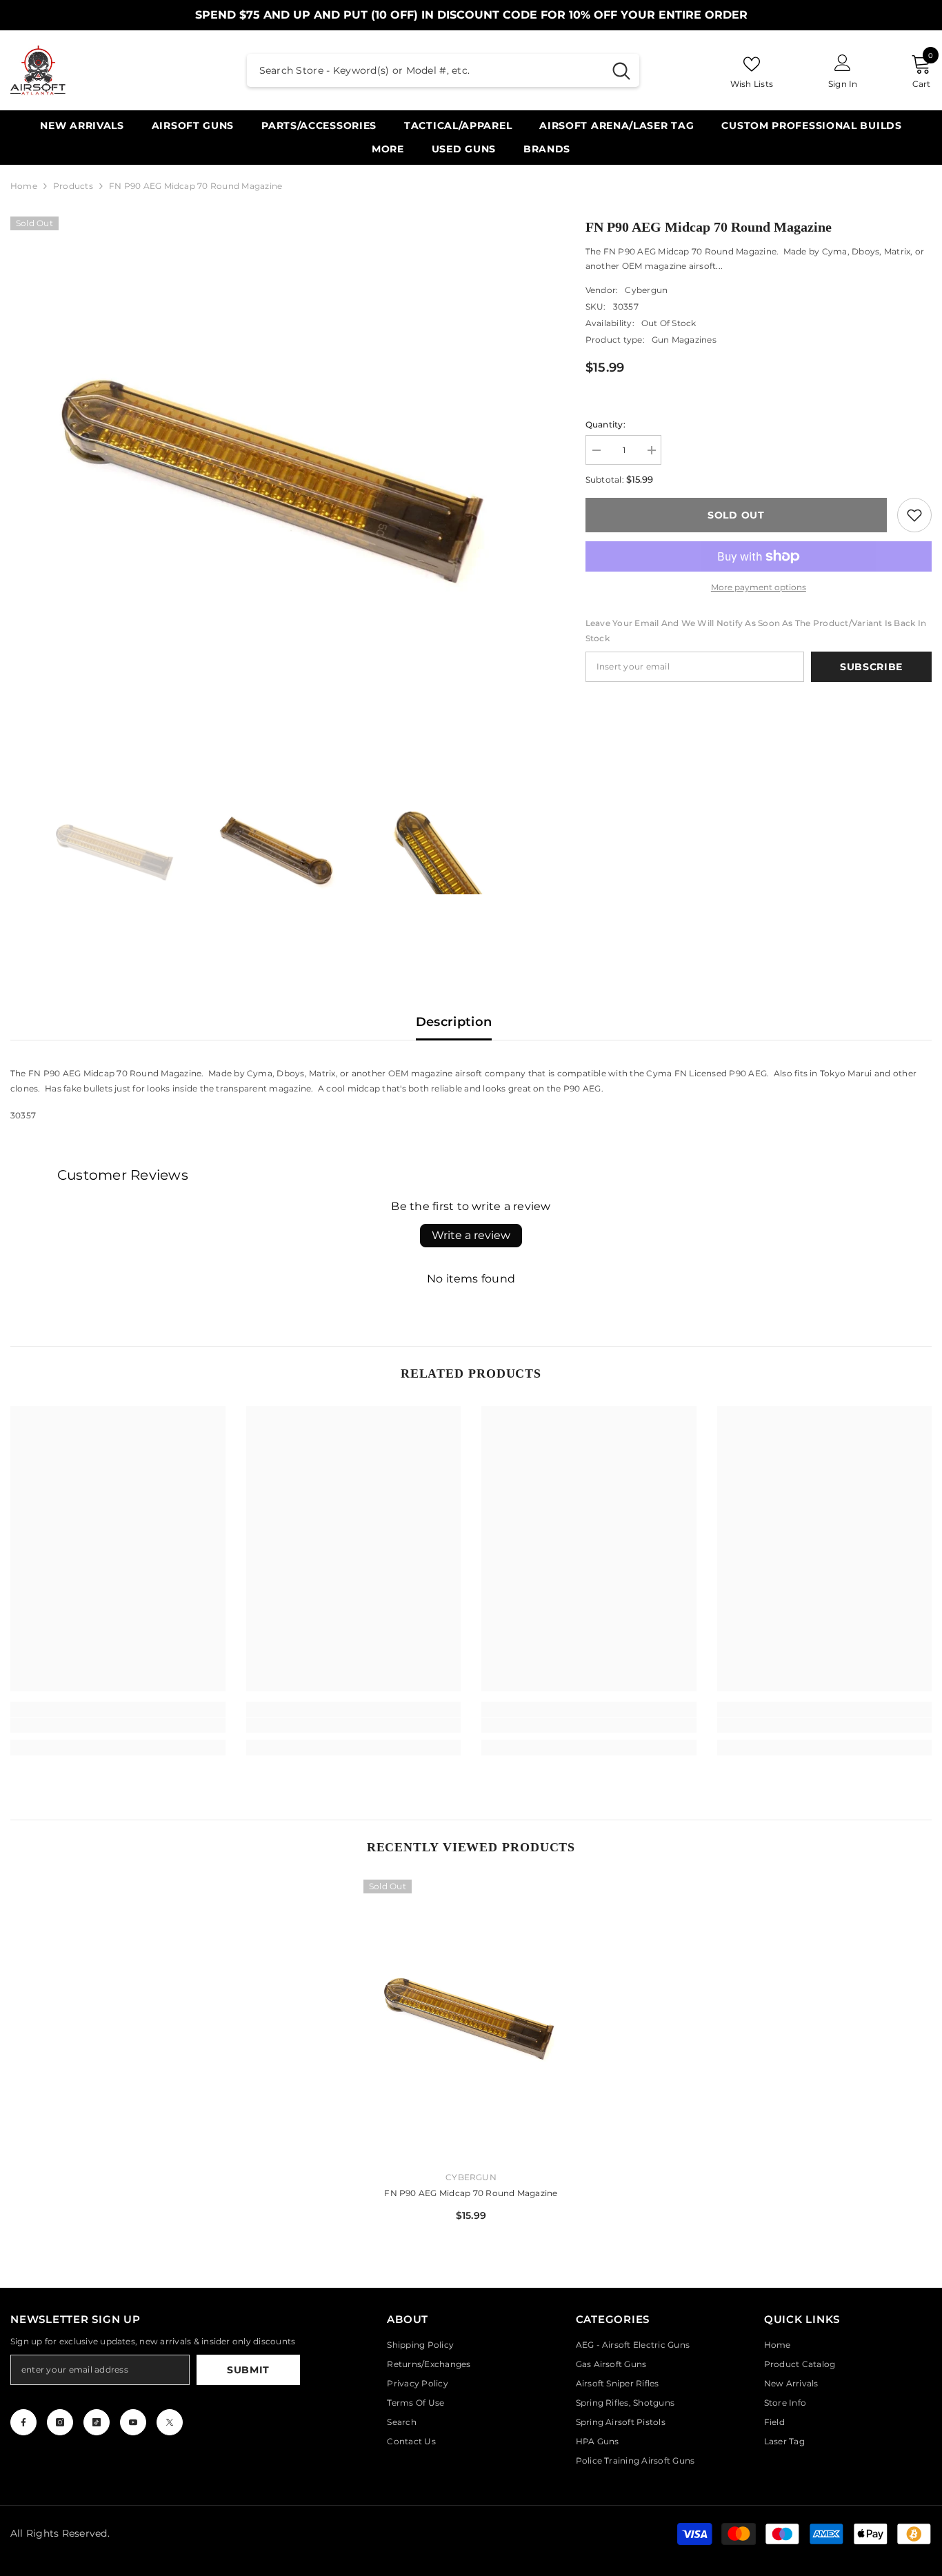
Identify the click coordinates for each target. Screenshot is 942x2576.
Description (454, 1022)
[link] (914, 515)
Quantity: (605, 424)
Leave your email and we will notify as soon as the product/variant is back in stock (756, 631)
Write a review (471, 1235)
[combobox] (425, 70)
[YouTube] (133, 2422)
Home (24, 186)
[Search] (443, 70)
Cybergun (646, 290)
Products (73, 186)
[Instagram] (60, 2422)
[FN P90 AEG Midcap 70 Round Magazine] (471, 2020)
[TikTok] (97, 2422)
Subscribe (871, 667)
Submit (248, 2370)
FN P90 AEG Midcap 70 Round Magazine (471, 2193)
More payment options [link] (759, 587)
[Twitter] (170, 2422)
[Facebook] (23, 2422)
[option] (277, 483)
